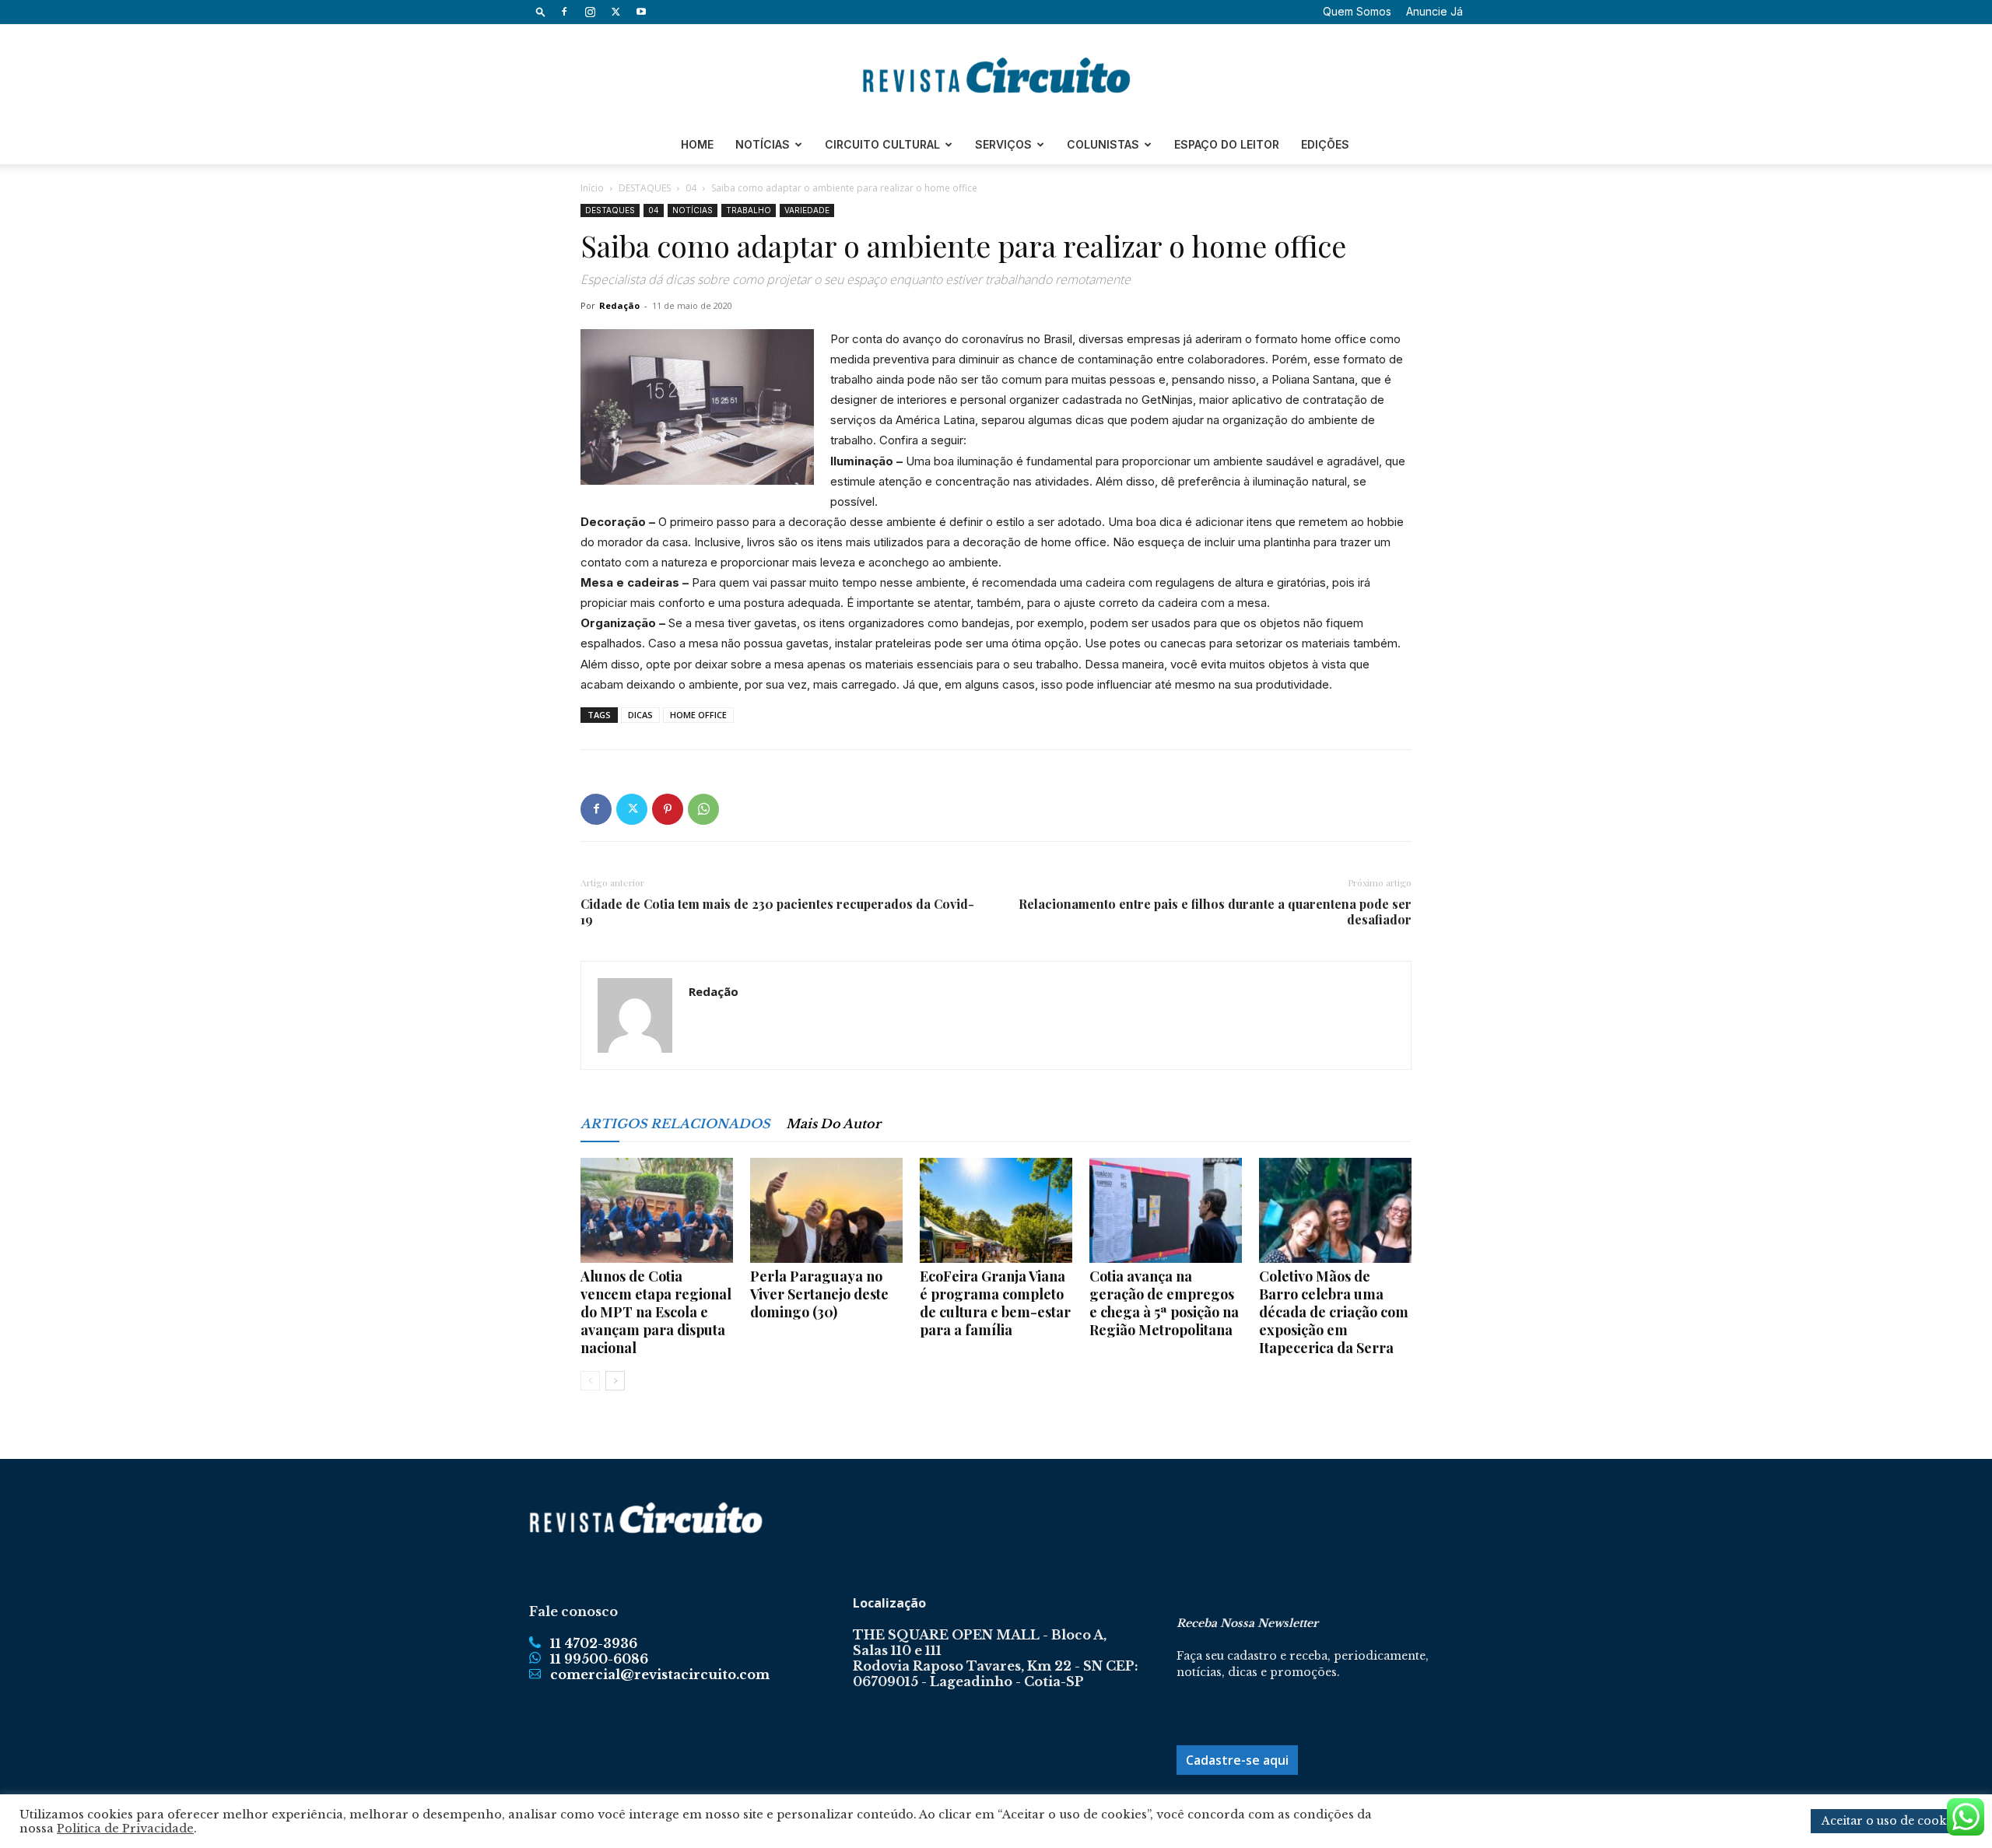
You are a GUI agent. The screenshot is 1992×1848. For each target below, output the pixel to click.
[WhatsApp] (703, 809)
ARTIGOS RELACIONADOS (675, 1124)
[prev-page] (590, 1381)
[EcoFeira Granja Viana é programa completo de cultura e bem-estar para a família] (996, 1210)
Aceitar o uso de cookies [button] (1892, 1821)
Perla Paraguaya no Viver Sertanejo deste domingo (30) (819, 1294)
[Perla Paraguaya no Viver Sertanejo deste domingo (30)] (826, 1210)
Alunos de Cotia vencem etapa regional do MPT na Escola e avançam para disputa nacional (656, 1312)
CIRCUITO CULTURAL (882, 144)
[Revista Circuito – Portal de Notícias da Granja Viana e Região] (996, 75)
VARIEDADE (807, 210)
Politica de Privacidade (125, 1829)
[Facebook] (564, 12)
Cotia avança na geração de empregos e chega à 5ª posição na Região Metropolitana (1164, 1303)
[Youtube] (641, 12)
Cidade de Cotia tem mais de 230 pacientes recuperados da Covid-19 (777, 912)
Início (592, 188)
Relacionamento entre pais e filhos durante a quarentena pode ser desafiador (1215, 912)
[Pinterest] (668, 809)
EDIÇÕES (1325, 144)
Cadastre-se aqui (1237, 1760)
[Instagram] (590, 12)
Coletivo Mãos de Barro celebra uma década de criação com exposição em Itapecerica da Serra (1334, 1312)
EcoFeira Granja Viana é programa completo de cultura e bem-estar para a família (995, 1303)
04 (691, 188)
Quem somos (1357, 11)
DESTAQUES (645, 188)
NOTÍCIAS (763, 144)
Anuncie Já (1434, 11)
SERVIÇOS (1003, 144)
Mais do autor (833, 1124)
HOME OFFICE (698, 715)
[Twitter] (615, 12)
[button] (541, 11)
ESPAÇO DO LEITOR (1227, 144)
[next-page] (615, 1381)
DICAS (640, 715)
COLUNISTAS (1103, 144)
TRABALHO (749, 210)
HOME (697, 144)
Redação (619, 305)
